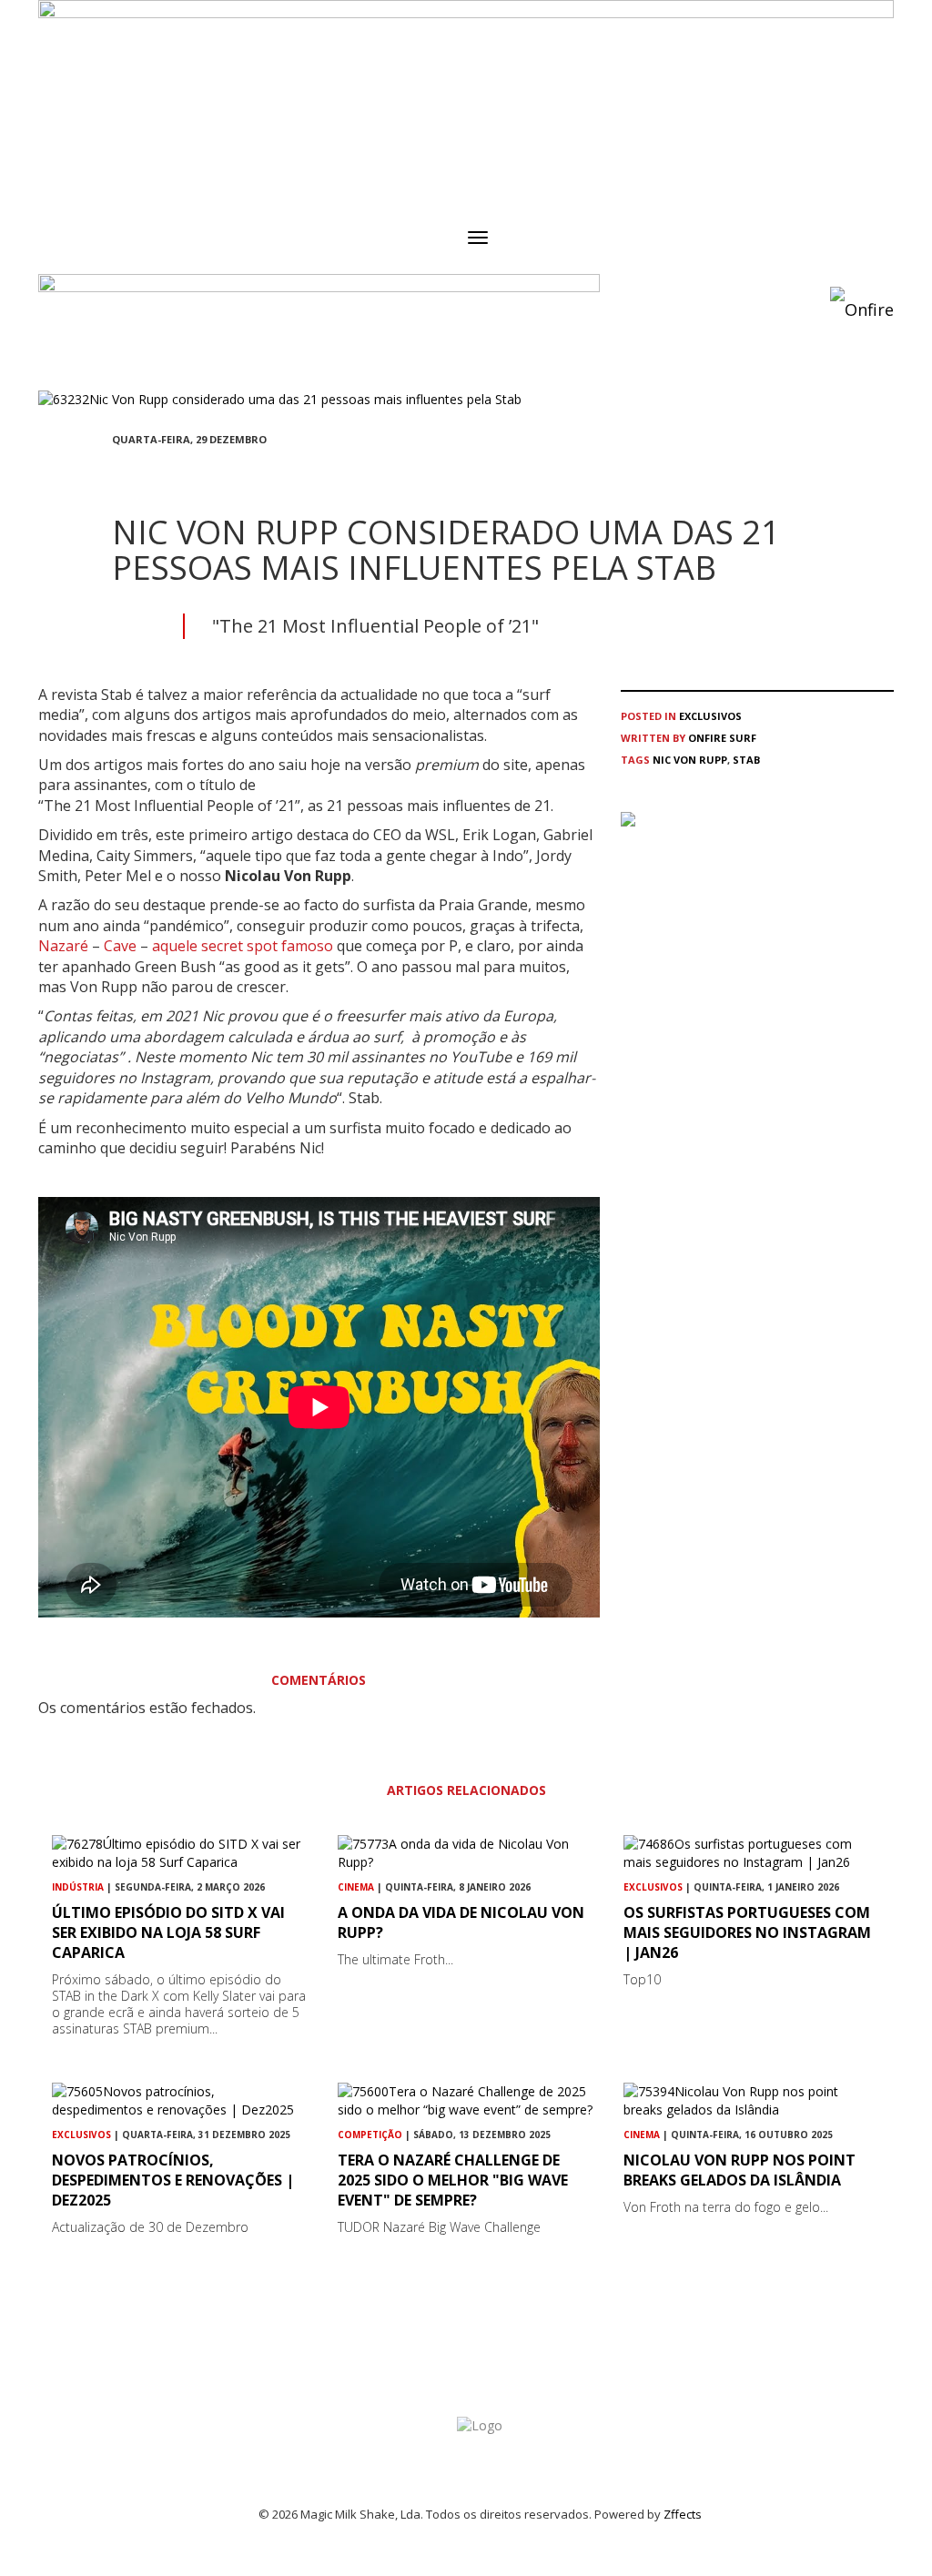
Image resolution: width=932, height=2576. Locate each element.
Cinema (356, 1887)
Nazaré (63, 946)
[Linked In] (205, 472)
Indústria (78, 1887)
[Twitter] (161, 472)
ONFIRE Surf (722, 738)
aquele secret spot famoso (243, 946)
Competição (370, 2135)
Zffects (683, 2514)
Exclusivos (710, 716)
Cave (120, 946)
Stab (746, 760)
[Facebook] (117, 472)
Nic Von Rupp (690, 760)
